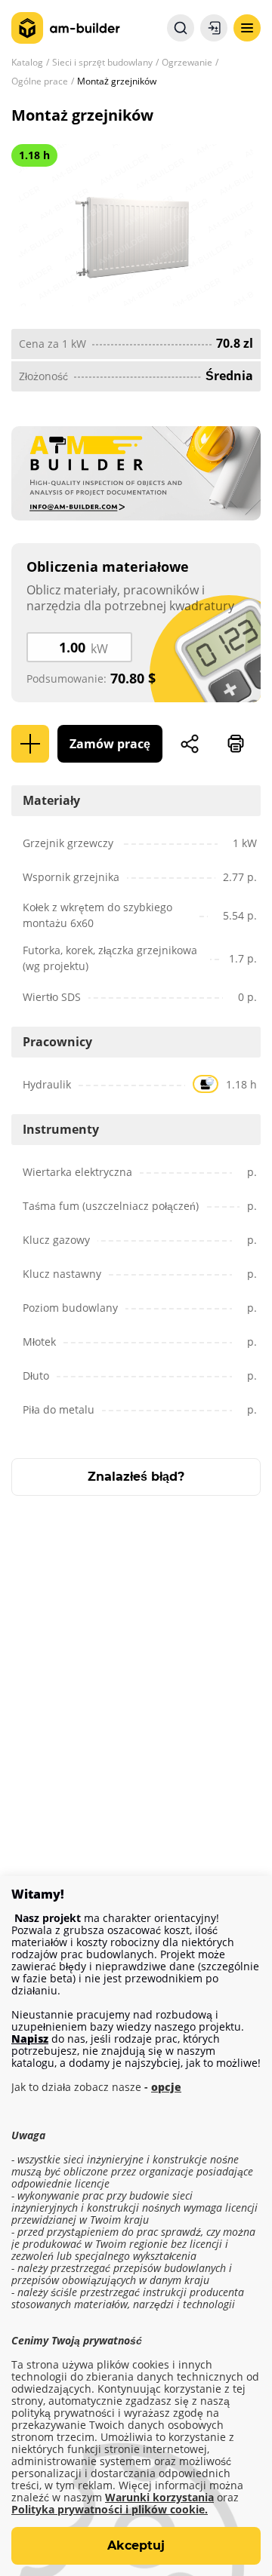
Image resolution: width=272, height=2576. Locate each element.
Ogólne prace (40, 81)
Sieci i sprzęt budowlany (102, 62)
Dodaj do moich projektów (30, 744)
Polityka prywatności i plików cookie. (110, 2510)
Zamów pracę (110, 744)
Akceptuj (136, 2545)
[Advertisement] (136, 1683)
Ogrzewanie (187, 62)
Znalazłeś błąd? (136, 1477)
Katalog (27, 62)
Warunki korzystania (159, 2498)
